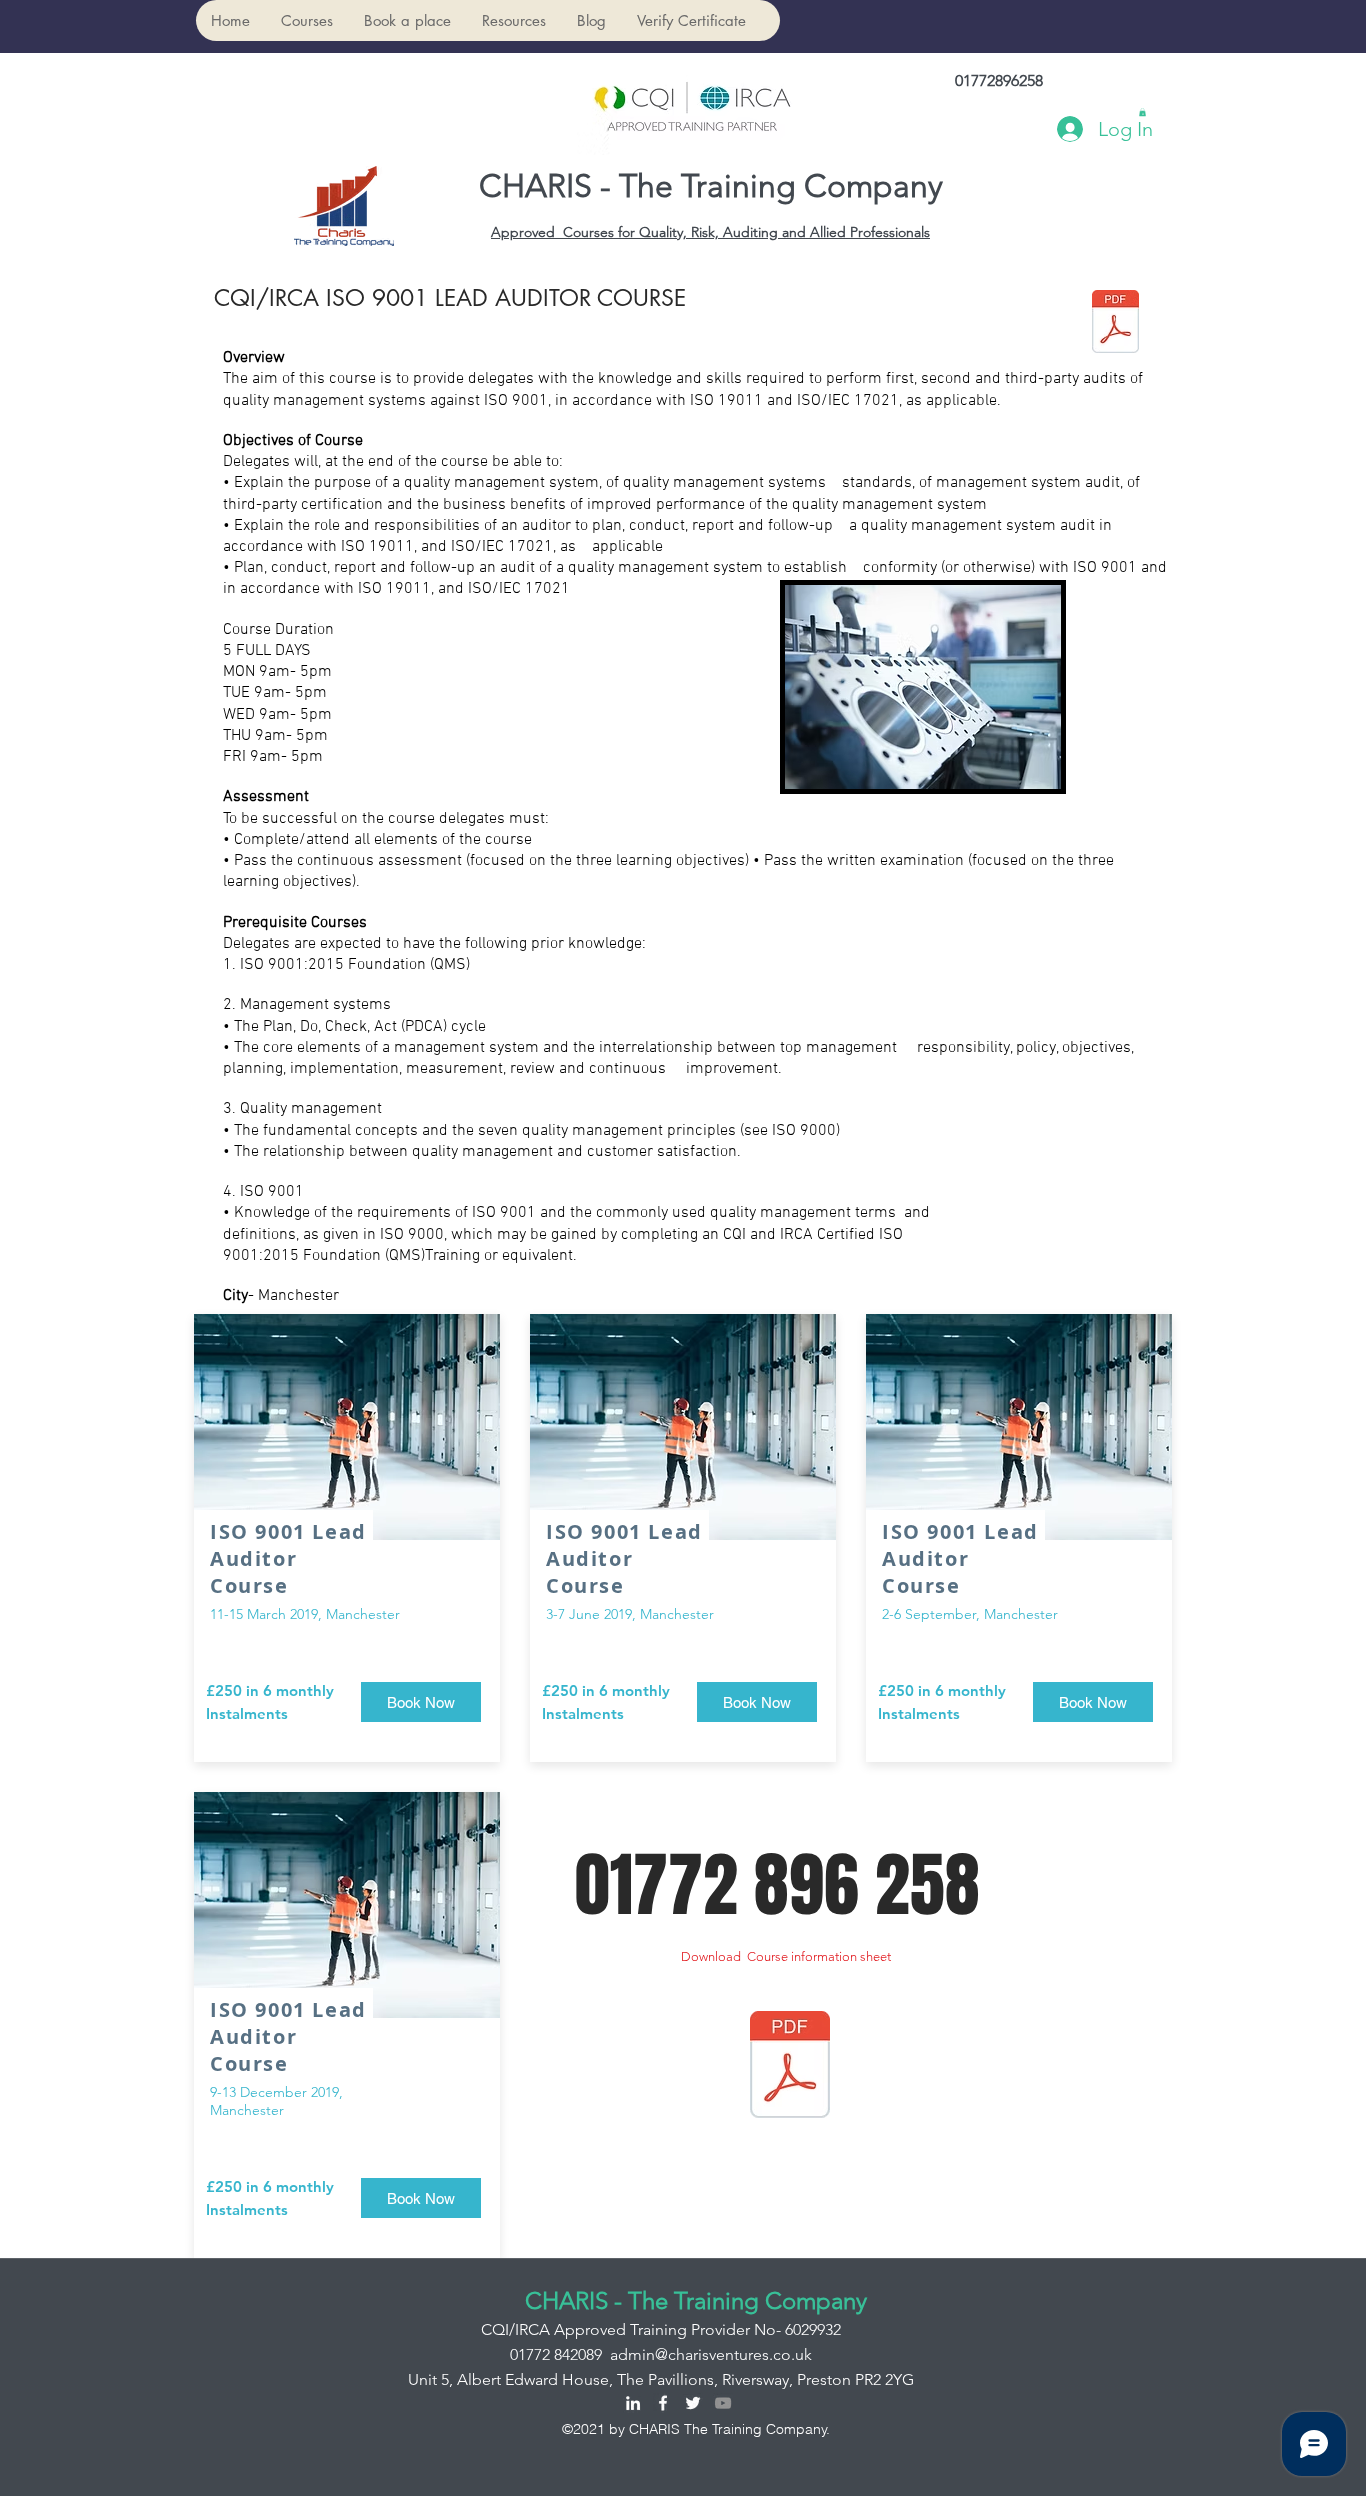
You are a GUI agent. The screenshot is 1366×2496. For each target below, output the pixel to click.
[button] (306, 20)
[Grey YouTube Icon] (723, 2403)
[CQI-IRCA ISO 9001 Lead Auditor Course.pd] (1115, 324)
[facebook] (663, 2403)
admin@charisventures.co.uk (711, 2354)
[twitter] (693, 2403)
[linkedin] (633, 2403)
